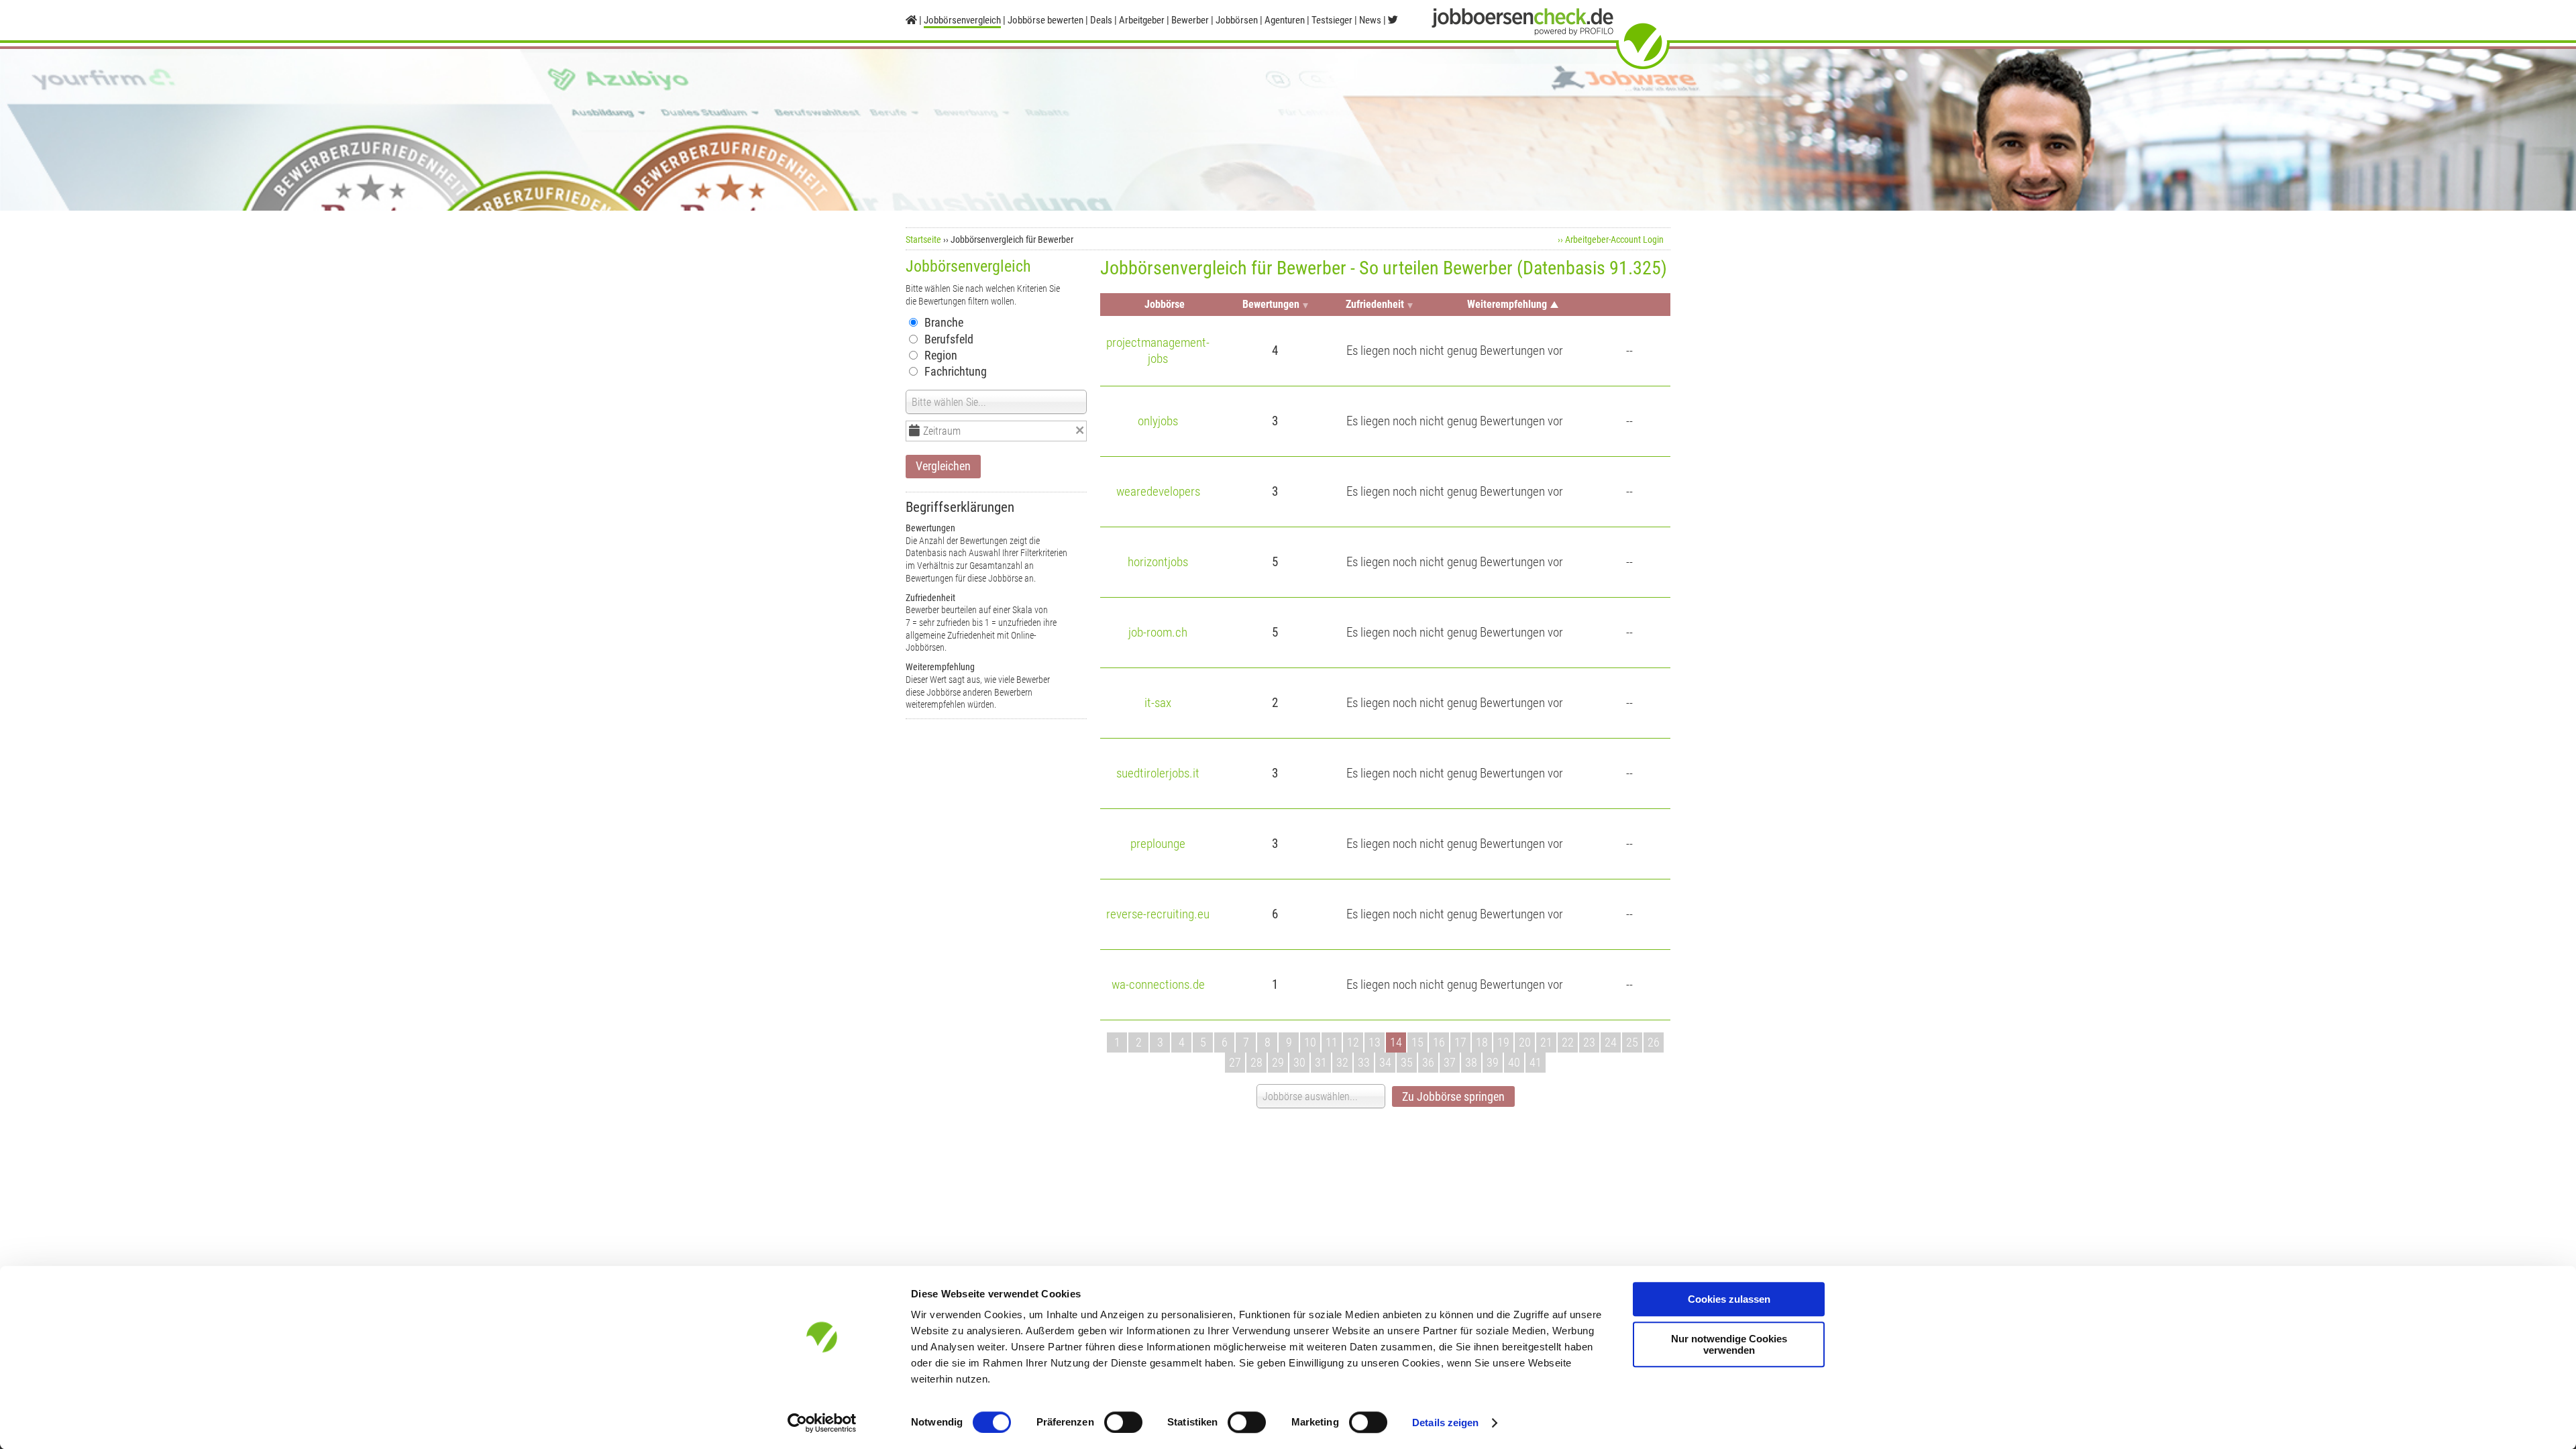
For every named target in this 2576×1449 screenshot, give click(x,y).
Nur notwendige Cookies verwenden (1729, 1344)
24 (1611, 1042)
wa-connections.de (1158, 984)
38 (1471, 1062)
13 (1375, 1042)
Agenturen (1285, 20)
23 (1589, 1042)
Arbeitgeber (1142, 20)
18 (1482, 1042)
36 (1428, 1062)
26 (1654, 1042)
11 (1332, 1042)
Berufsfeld (949, 339)
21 (1546, 1042)
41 (1536, 1062)
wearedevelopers (1158, 491)
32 (1342, 1062)
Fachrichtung (956, 371)
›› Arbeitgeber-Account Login (1611, 239)
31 (1321, 1062)
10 (1310, 1042)
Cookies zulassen (1729, 1299)
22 (1568, 1042)
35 (1407, 1062)
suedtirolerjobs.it (1158, 773)
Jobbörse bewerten (1045, 20)
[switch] (1123, 1422)
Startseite (923, 239)
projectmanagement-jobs (1158, 351)
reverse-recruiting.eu (1158, 914)
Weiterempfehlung (1507, 304)
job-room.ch (1158, 632)
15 (1417, 1042)
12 (1353, 1042)
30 (1299, 1062)
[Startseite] (911, 20)
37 (1450, 1062)
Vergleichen (943, 466)
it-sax (1158, 703)
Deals (1101, 20)
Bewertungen (1271, 304)
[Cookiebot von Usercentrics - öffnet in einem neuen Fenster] (822, 1423)
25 (1632, 1042)
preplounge (1158, 844)
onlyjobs (1158, 421)
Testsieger (1332, 20)
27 (1235, 1062)
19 (1503, 1042)
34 (1385, 1062)
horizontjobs (1158, 562)
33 (1364, 1062)
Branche (944, 322)
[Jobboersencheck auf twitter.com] (1393, 20)
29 (1278, 1062)
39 (1493, 1062)
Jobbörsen (1237, 20)
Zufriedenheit (1375, 304)
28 (1256, 1062)
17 (1460, 1042)
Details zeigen (1445, 1423)
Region (941, 355)
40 (1514, 1062)
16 (1439, 1042)
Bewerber (1190, 20)
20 (1525, 1042)
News (1370, 20)
